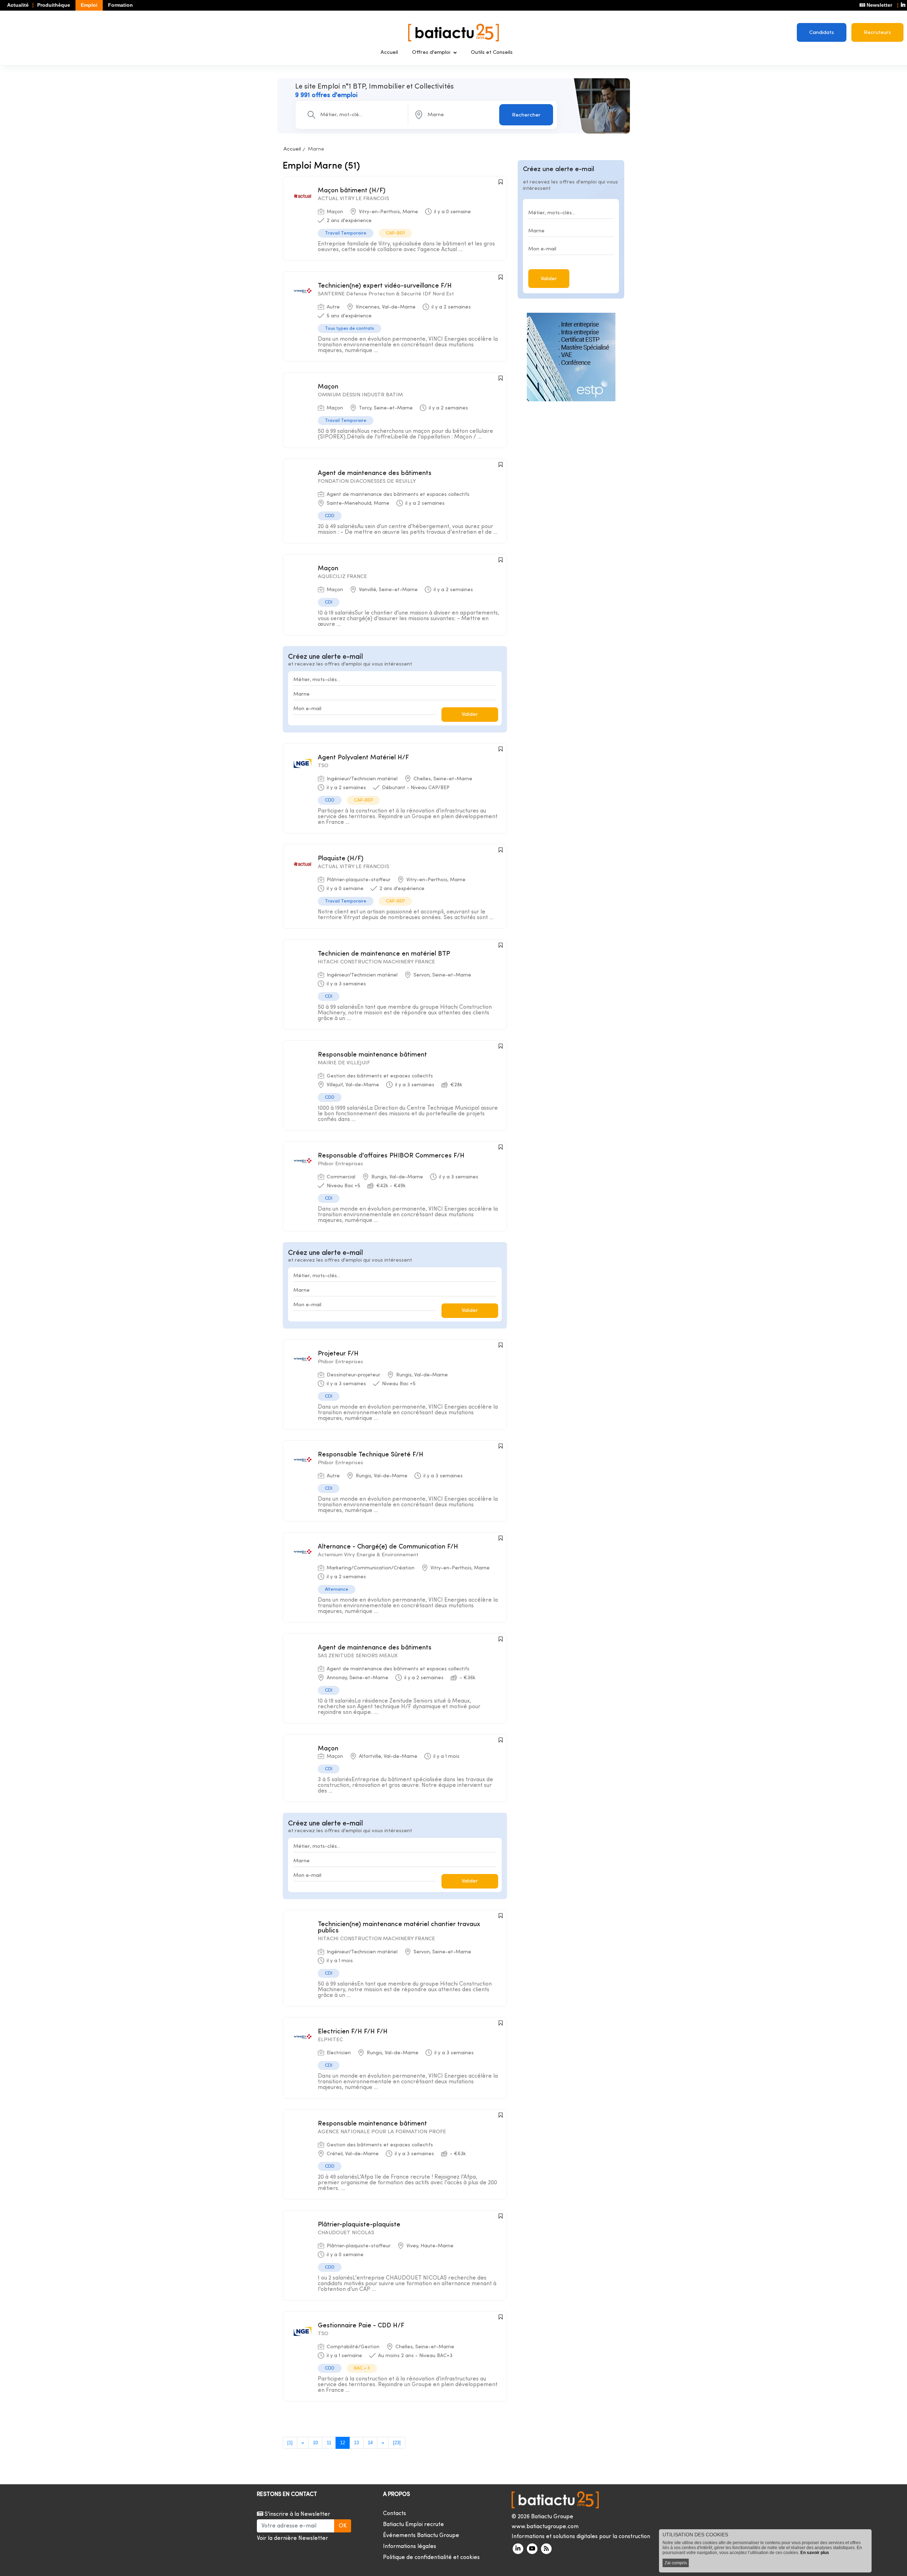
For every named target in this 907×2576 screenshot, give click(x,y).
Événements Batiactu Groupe (421, 2536)
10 (315, 2443)
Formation (120, 5)
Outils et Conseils (492, 53)
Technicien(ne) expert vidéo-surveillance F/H (385, 286)
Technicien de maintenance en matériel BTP (384, 954)
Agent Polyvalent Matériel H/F (363, 758)
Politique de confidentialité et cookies (431, 2558)
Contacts (395, 2514)
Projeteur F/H (338, 1354)
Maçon (328, 387)
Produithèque (54, 5)
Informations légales (410, 2547)
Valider (470, 715)
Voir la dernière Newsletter (292, 2538)
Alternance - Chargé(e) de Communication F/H (388, 1547)
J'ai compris (676, 2563)
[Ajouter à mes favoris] (501, 182)
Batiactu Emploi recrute (413, 2525)
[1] (290, 2443)
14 (370, 2443)
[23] (397, 2443)
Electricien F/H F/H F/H (353, 2032)
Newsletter (879, 5)
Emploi (89, 5)
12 (343, 2443)
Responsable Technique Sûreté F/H (371, 1455)
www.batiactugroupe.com (545, 2527)
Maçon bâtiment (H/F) (352, 191)
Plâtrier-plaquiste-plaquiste (359, 2225)
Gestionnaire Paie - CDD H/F (361, 2326)
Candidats (822, 33)
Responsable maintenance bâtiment (372, 1055)
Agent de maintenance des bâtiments (375, 473)
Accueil (389, 53)
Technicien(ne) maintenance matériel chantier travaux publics (399, 1928)
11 (329, 2443)
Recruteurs (877, 33)
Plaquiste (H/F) (341, 859)
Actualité (18, 5)
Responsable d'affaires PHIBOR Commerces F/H (391, 1156)
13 (356, 2443)
